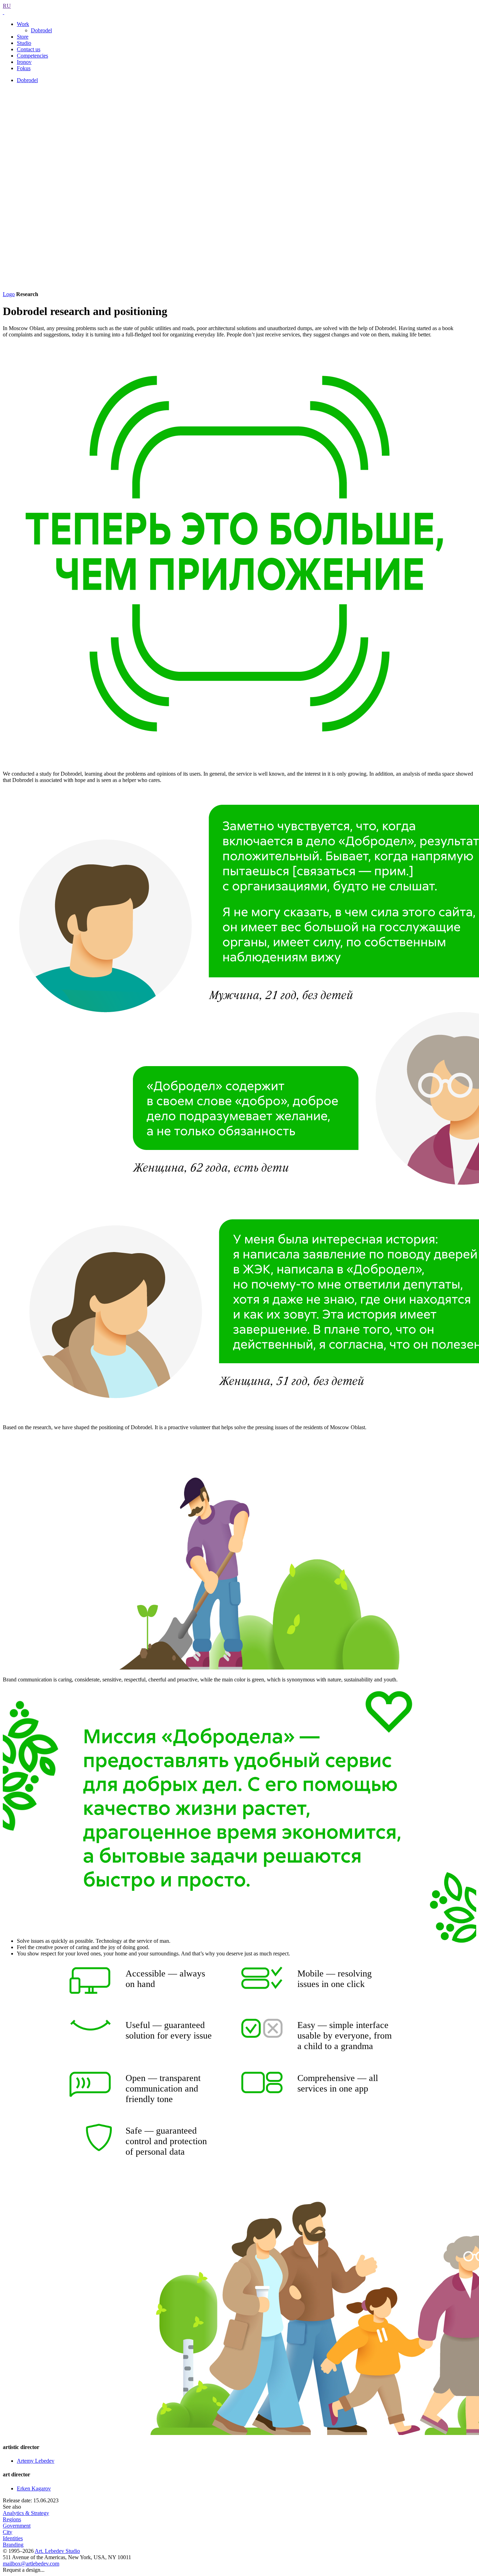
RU (7, 6)
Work (23, 24)
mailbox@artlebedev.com (31, 2564)
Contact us (29, 49)
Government (17, 2526)
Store (23, 37)
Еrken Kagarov (34, 2488)
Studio (24, 43)
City (8, 2532)
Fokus (24, 68)
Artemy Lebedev (36, 2461)
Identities (13, 2538)
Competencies (32, 56)
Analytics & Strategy (26, 2513)
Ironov (24, 62)
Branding (13, 2545)
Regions (12, 2519)
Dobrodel (41, 30)
